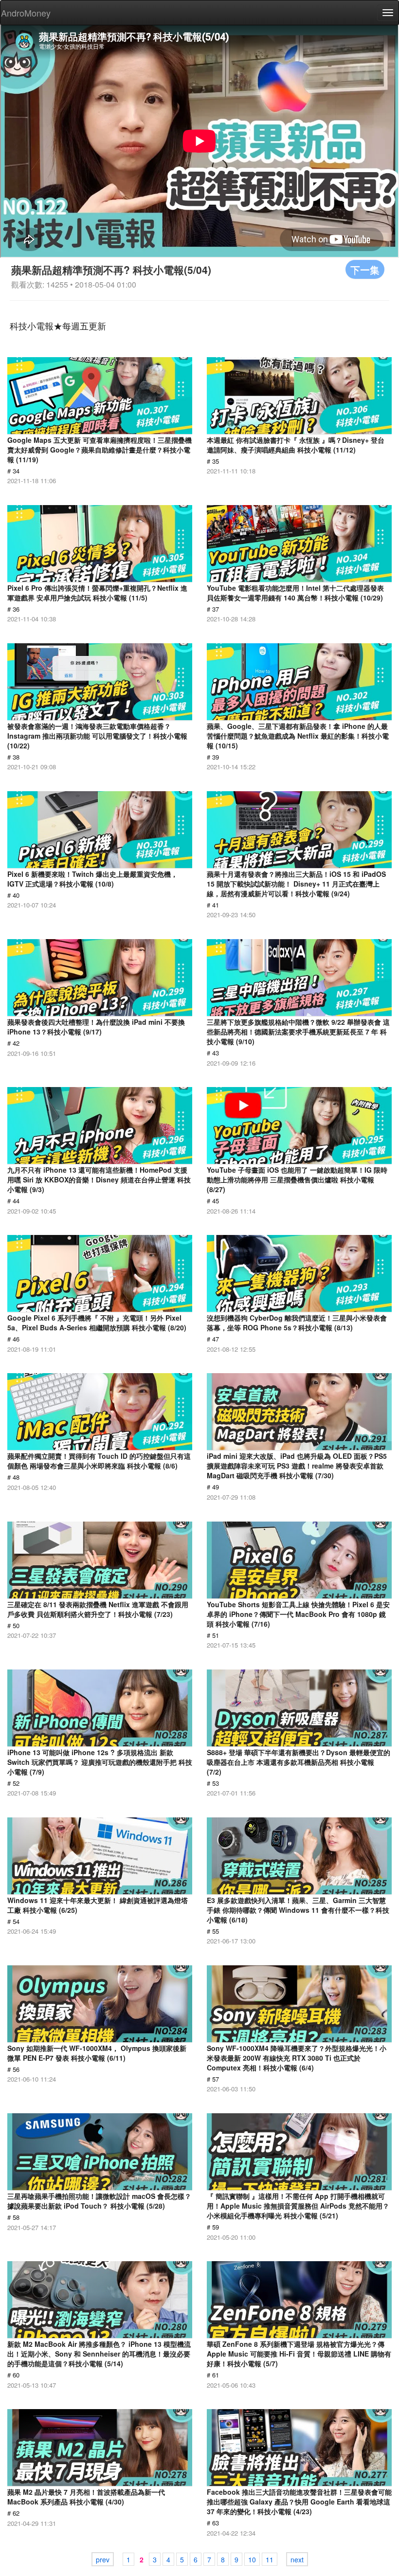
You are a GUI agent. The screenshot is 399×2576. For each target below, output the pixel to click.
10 (252, 2559)
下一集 (365, 269)
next (297, 2559)
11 (270, 2559)
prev (103, 2559)
